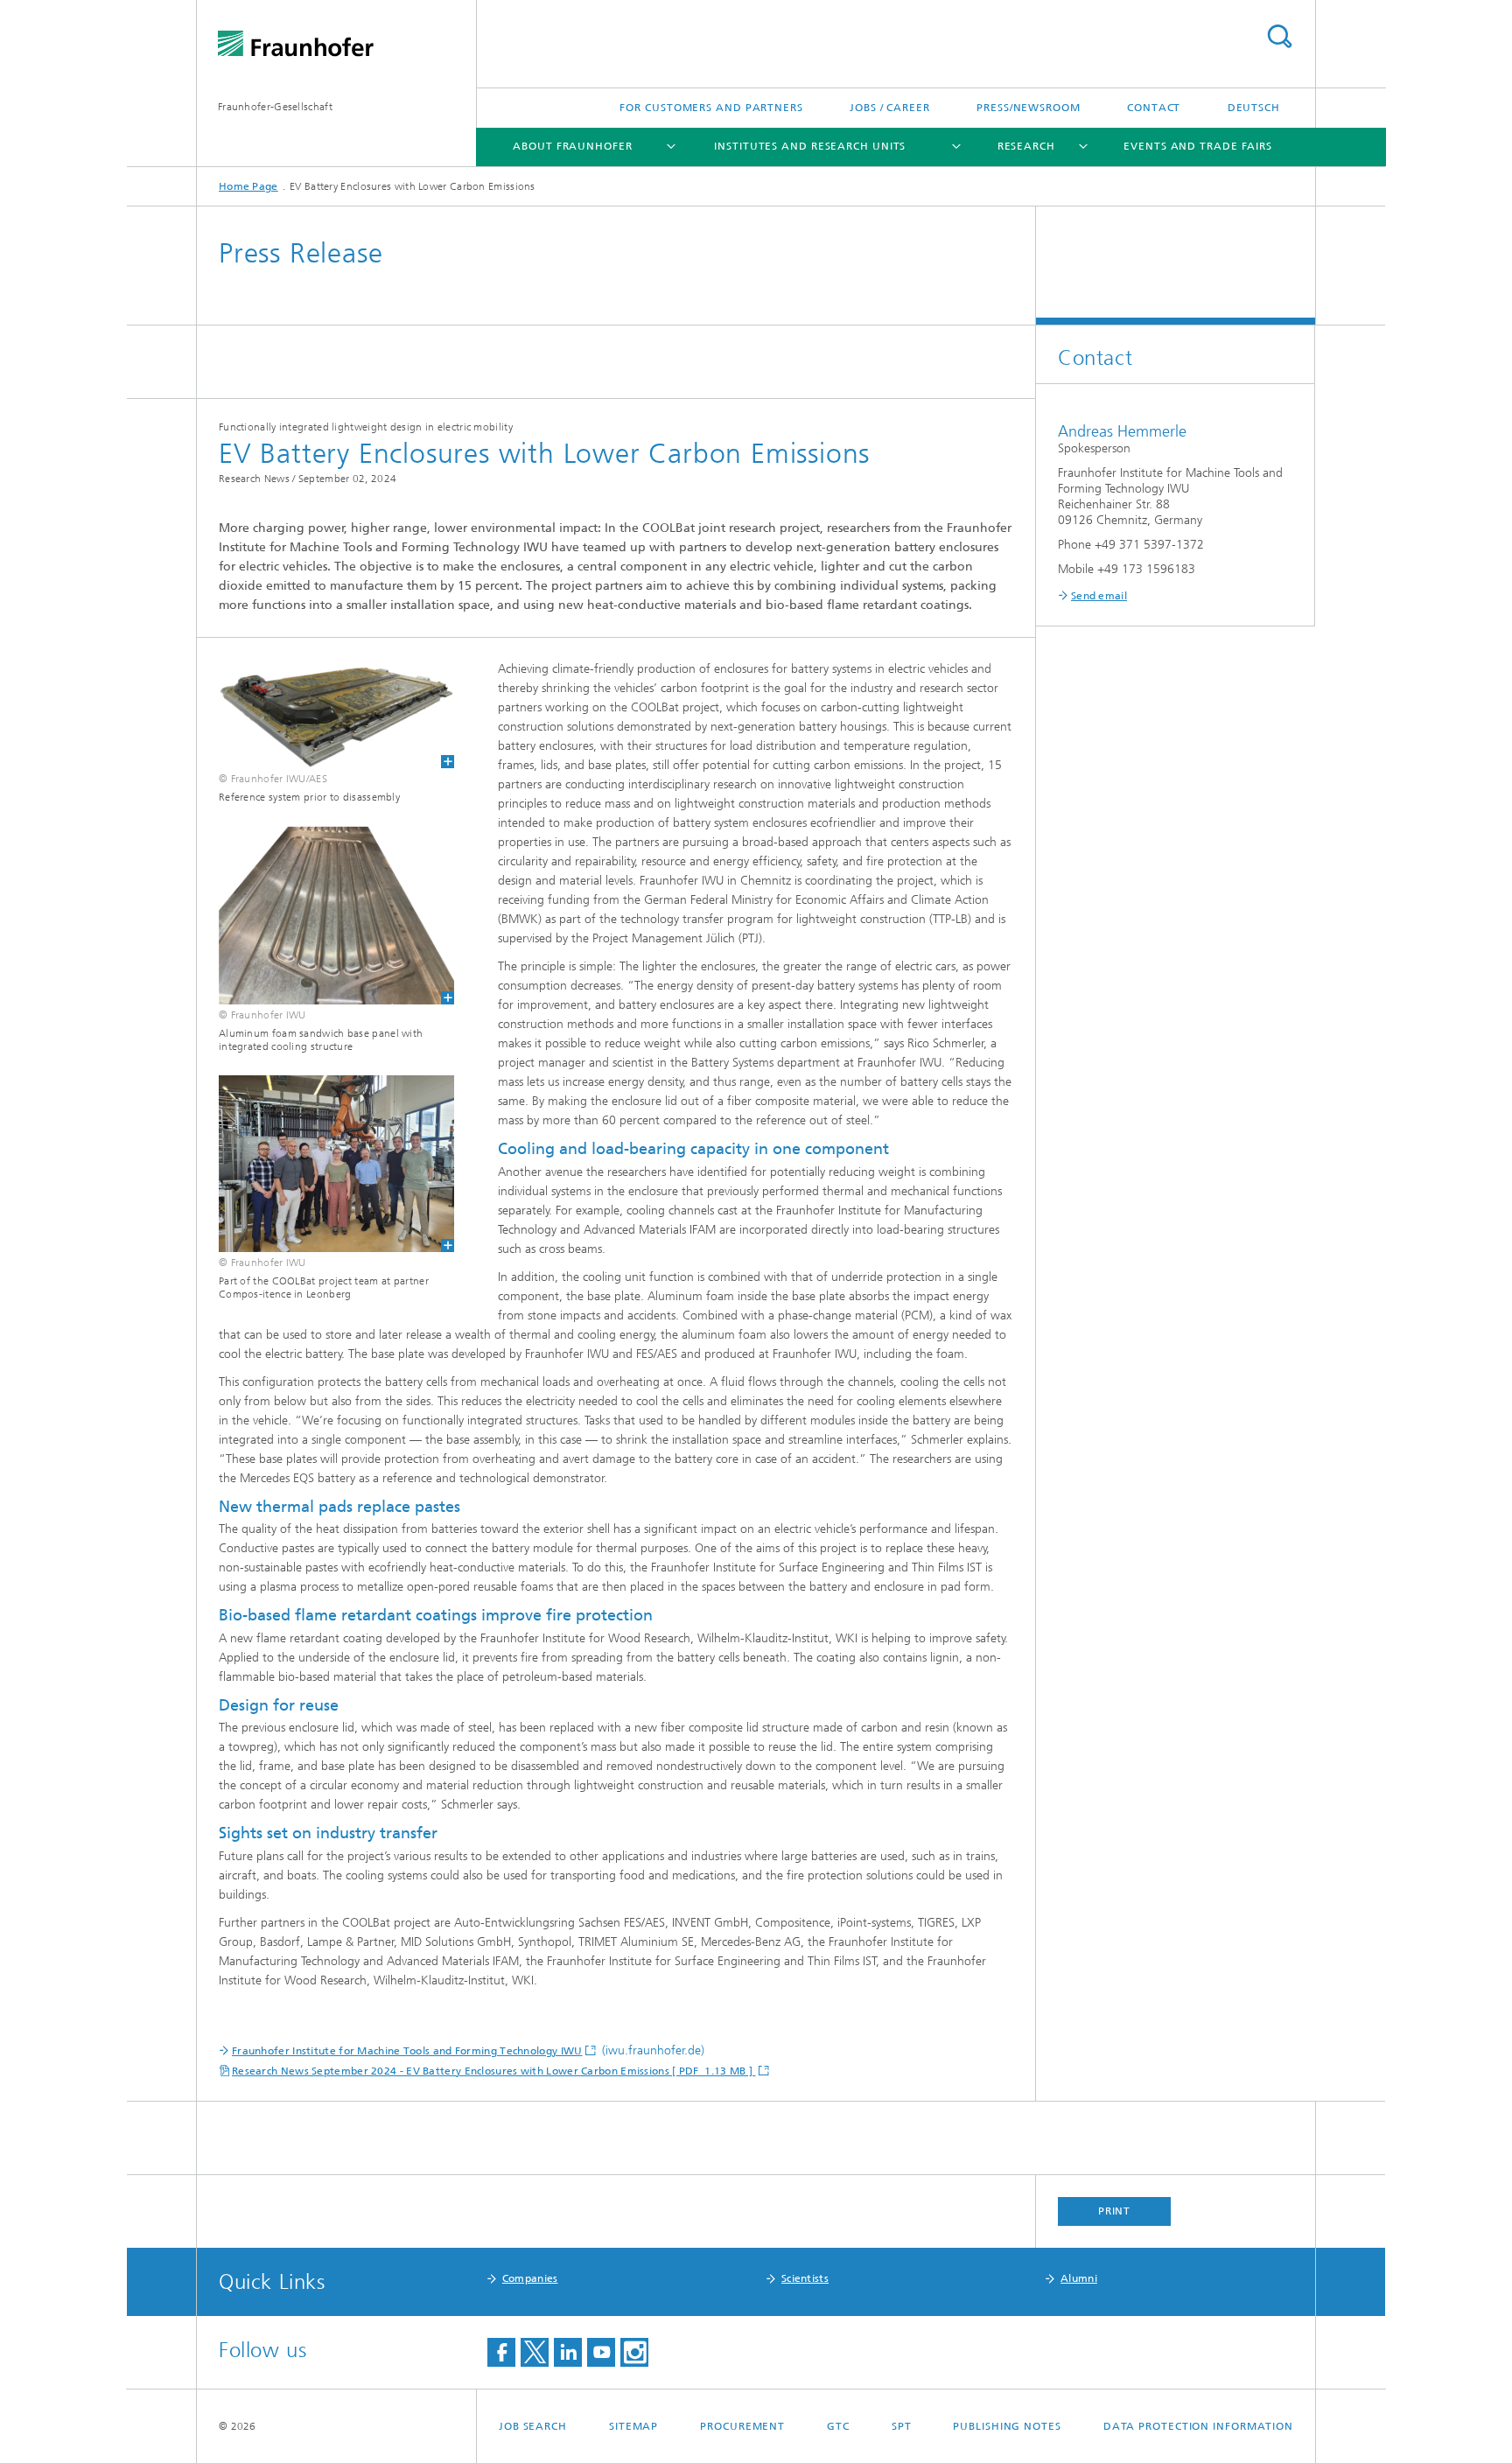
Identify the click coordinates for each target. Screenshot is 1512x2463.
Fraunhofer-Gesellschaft (275, 107)
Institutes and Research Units (810, 146)
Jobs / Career (890, 108)
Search (1279, 36)
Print (1115, 2211)
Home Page (248, 186)
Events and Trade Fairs (1198, 146)
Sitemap (633, 2426)
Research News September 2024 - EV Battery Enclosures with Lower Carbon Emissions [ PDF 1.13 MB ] (493, 2071)
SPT (902, 2426)
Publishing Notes (1007, 2426)
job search (533, 2426)
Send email (1099, 596)
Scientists (805, 2278)
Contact (1154, 108)
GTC (838, 2426)
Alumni (1079, 2278)
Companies (530, 2278)
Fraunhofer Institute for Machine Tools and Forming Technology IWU (407, 2051)
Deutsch (1254, 108)
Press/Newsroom (1029, 108)
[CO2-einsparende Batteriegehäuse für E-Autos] (325, 714)
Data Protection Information (1198, 2426)
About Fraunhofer (572, 146)
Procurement (742, 2426)
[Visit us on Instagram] (634, 2352)
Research (1026, 146)
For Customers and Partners (711, 108)
